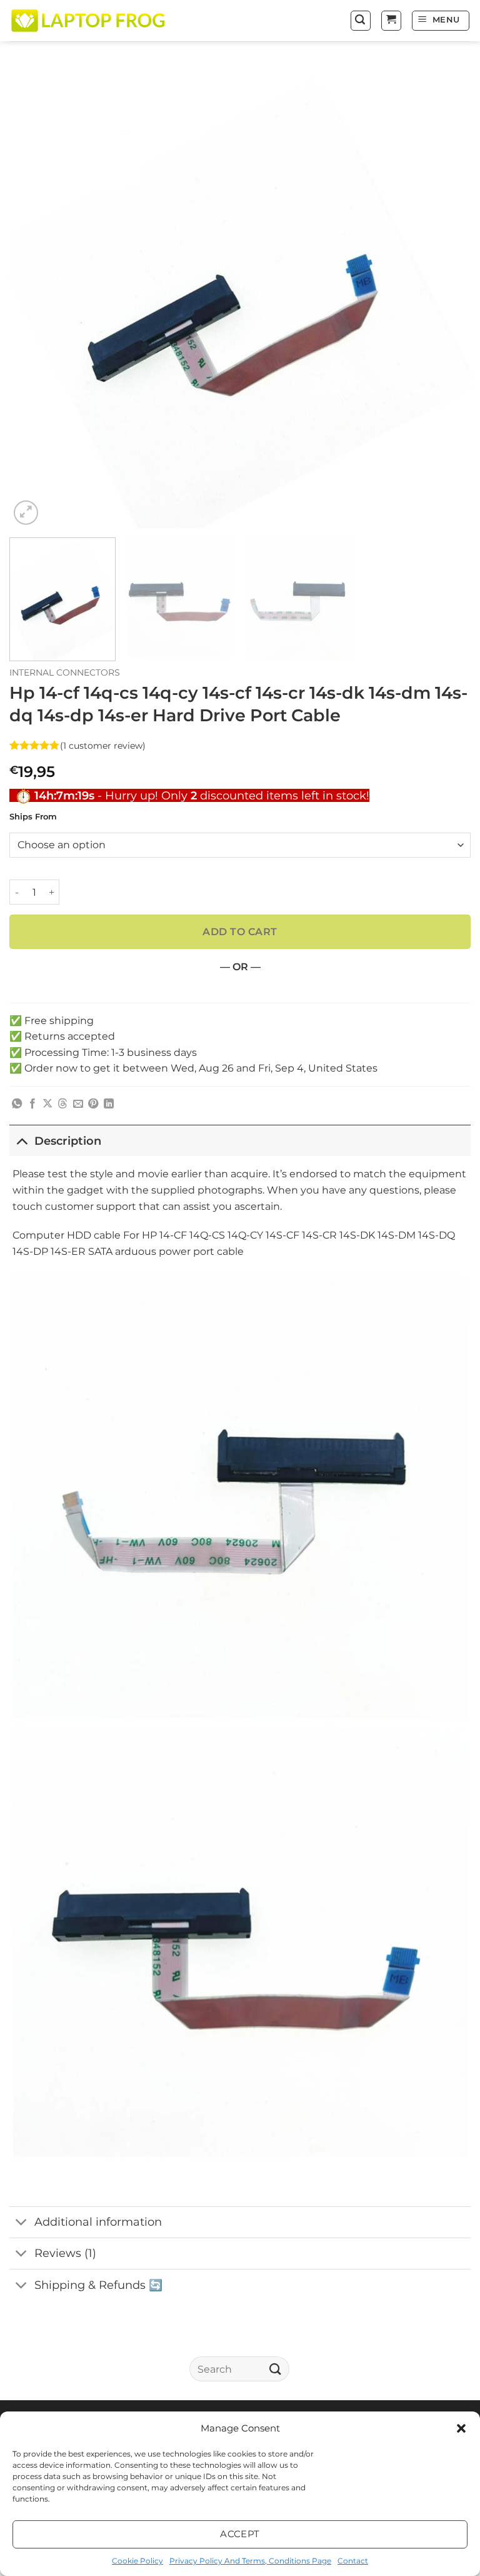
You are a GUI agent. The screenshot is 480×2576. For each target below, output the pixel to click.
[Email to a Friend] (78, 1104)
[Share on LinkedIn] (109, 1104)
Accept (240, 2534)
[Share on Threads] (62, 1104)
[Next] (446, 297)
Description (68, 1141)
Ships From (33, 817)
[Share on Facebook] (32, 1104)
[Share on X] (47, 1104)
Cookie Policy (137, 2561)
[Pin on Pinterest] (93, 1104)
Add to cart (240, 932)
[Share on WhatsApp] (17, 1104)
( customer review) (103, 745)
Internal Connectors (65, 672)
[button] (461, 2428)
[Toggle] (22, 1141)
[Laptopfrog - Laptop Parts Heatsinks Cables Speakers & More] (89, 20)
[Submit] (276, 2369)
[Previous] (34, 297)
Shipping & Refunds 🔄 (98, 2285)
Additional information (98, 2222)
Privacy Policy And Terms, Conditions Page (250, 2561)
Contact (353, 2561)
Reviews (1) (65, 2253)
